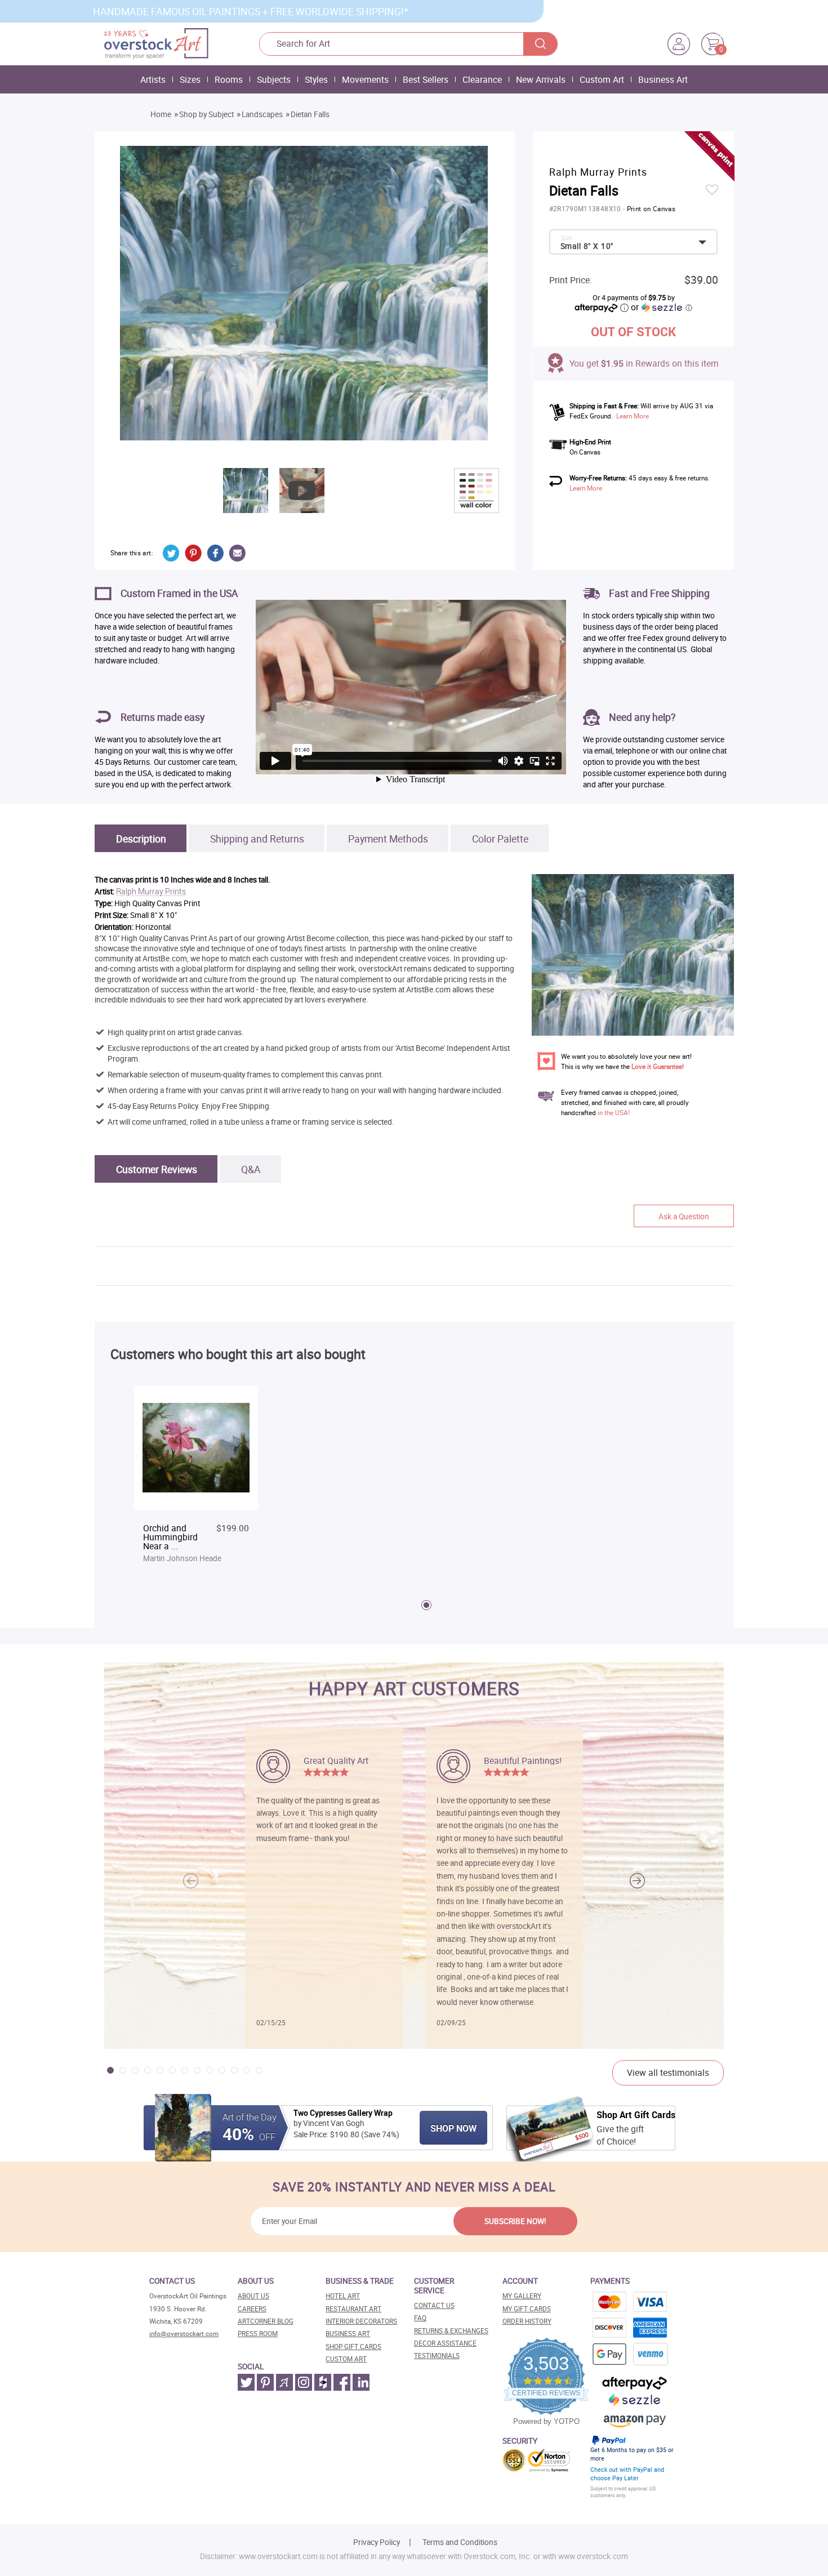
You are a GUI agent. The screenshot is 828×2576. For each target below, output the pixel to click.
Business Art (663, 79)
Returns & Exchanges (451, 2331)
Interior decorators (361, 2321)
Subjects (274, 79)
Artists (153, 79)
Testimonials (437, 2356)
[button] (637, 1881)
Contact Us (434, 2305)
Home (161, 114)
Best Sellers (426, 79)
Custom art (346, 2359)
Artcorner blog (266, 2321)
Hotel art (343, 2296)
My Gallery (522, 2296)
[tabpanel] (196, 1476)
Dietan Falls (310, 114)
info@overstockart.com (184, 2334)
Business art (348, 2334)
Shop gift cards (353, 2347)
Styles (316, 79)
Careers (252, 2309)
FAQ (420, 2318)
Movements (365, 79)
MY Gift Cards (527, 2309)
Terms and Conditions (460, 2542)
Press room (258, 2334)
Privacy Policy (377, 2542)
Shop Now (453, 2128)
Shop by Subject (206, 114)
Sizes (190, 79)
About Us (253, 2296)
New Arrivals (541, 79)
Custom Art (602, 79)
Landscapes (262, 114)
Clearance (482, 79)
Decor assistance (445, 2343)
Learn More (633, 416)
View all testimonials (668, 2073)
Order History (527, 2321)
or (661, 307)
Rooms (229, 79)
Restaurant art (353, 2309)
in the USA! (614, 1113)
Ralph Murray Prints (151, 892)
